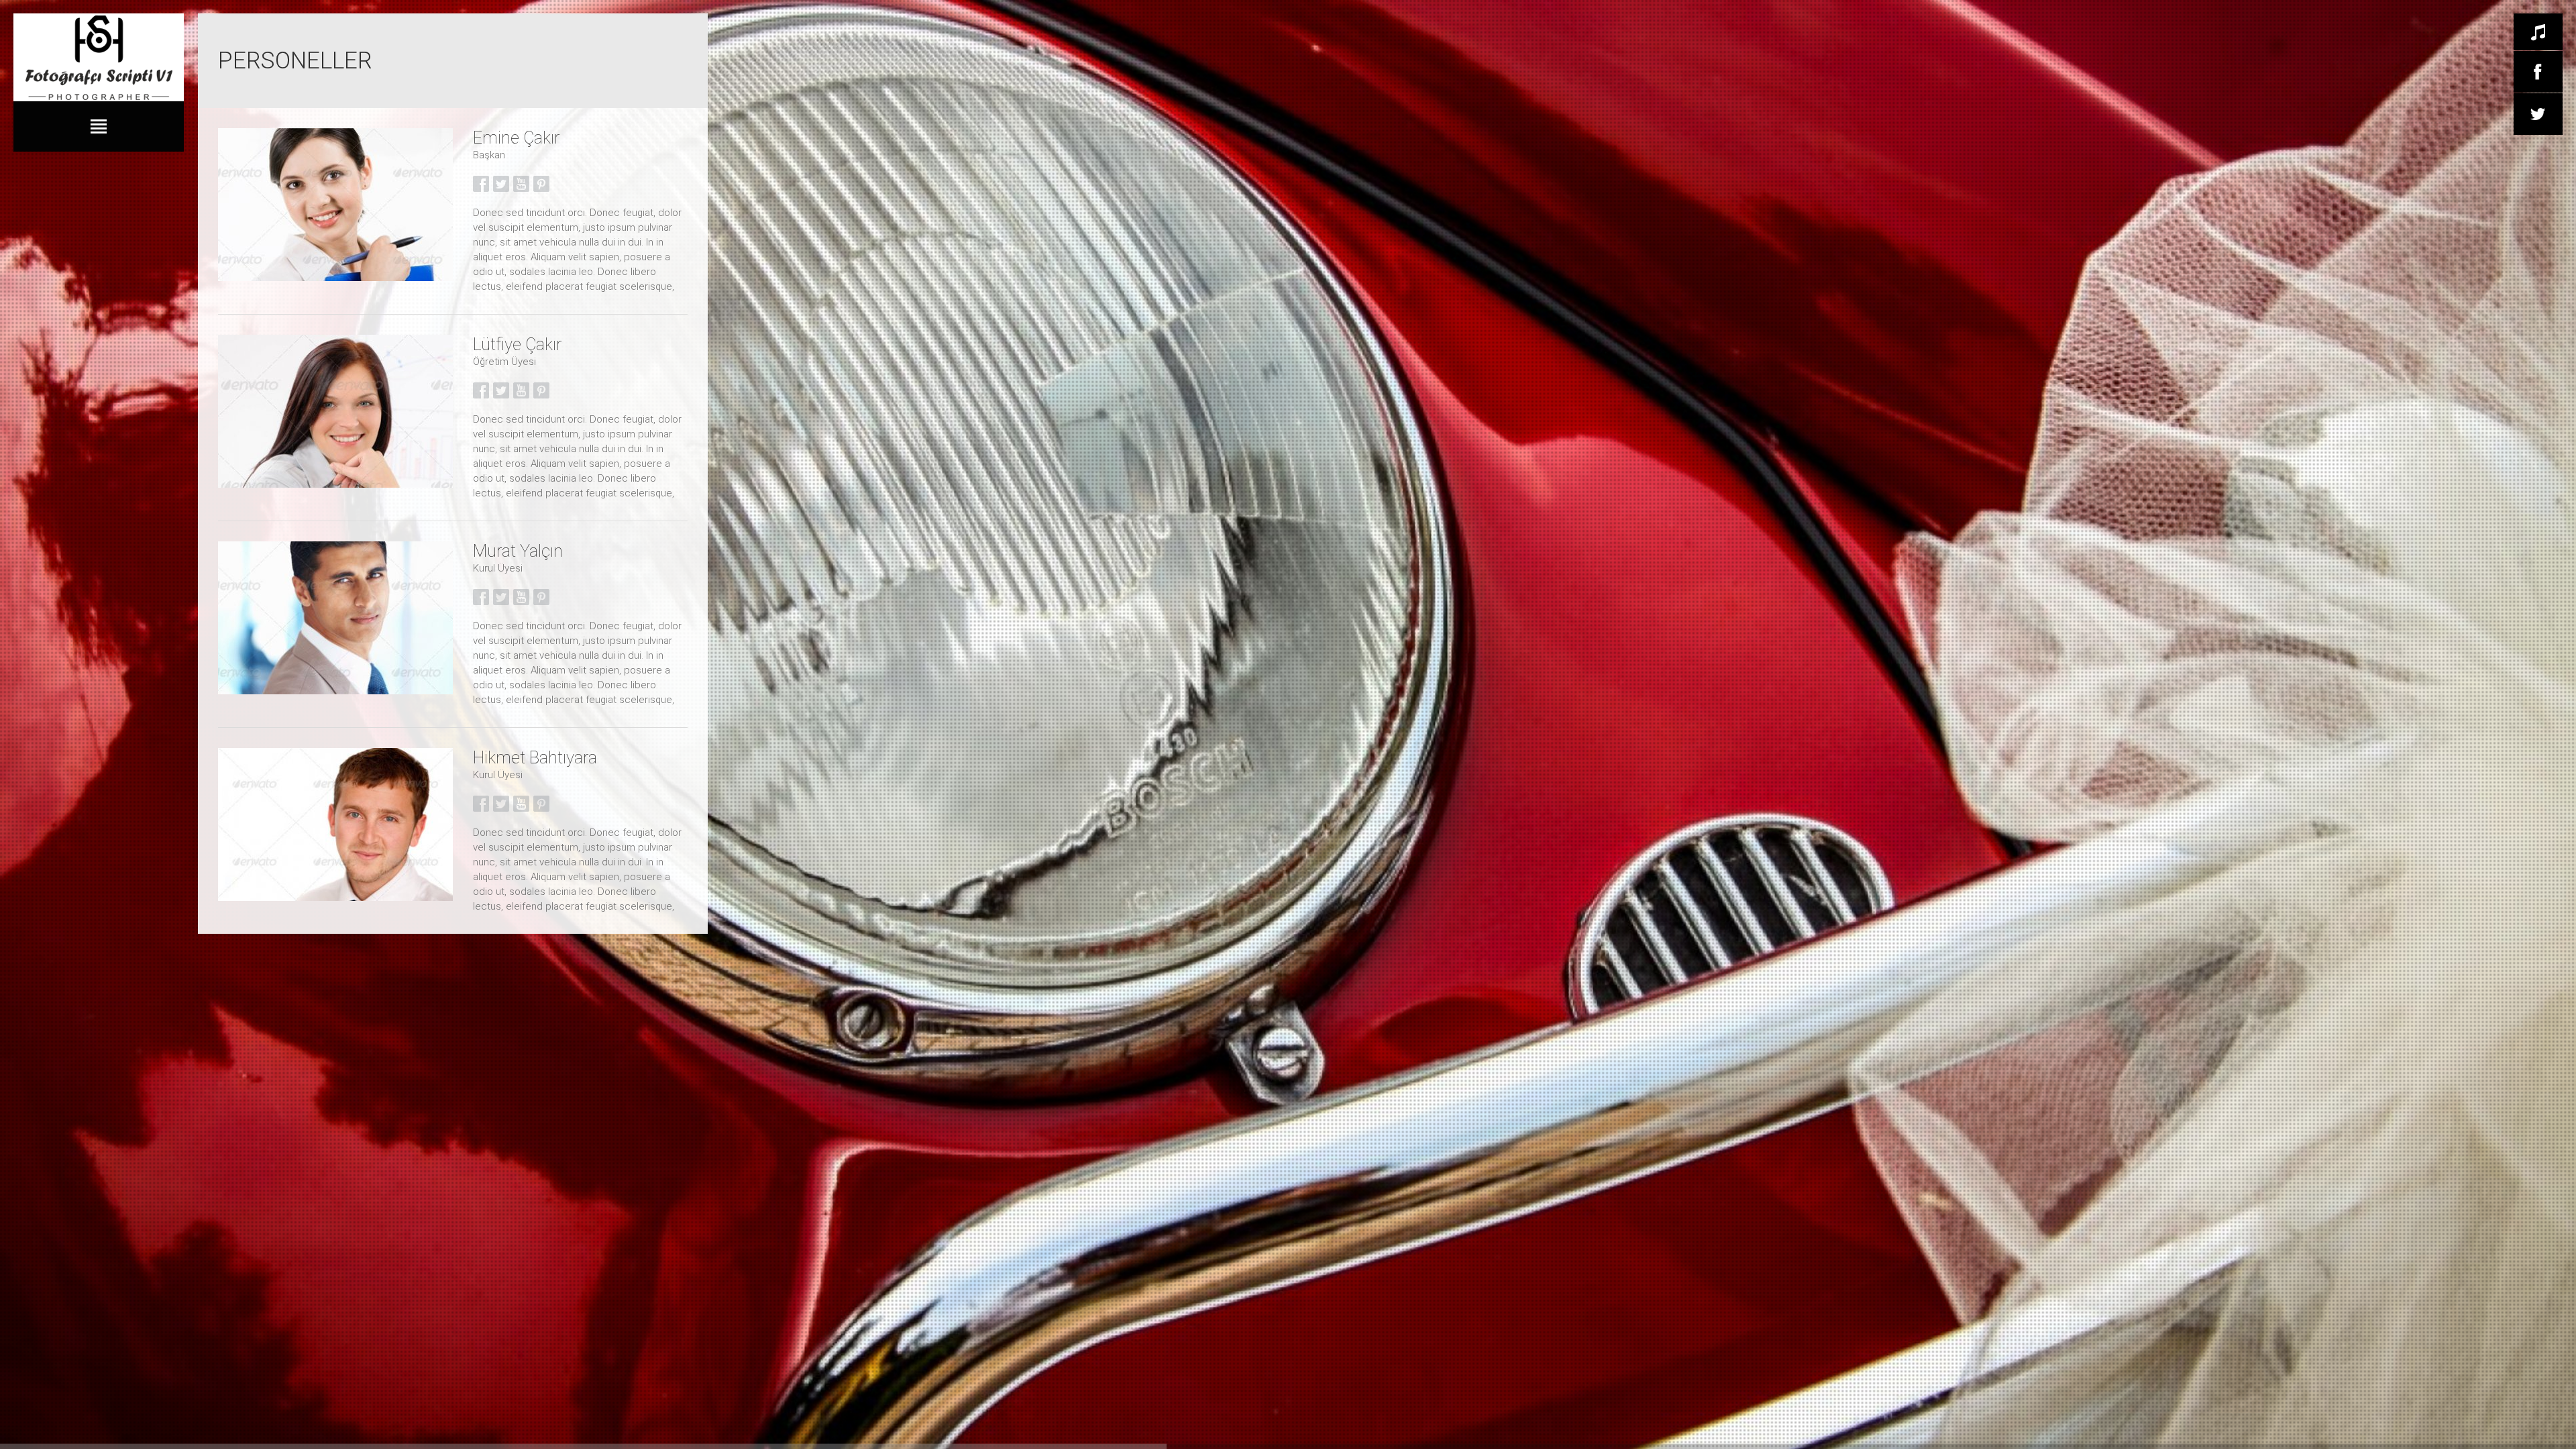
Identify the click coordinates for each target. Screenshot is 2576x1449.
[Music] (2538, 32)
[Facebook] (2538, 72)
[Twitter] (2538, 114)
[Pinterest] (541, 183)
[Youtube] (521, 183)
